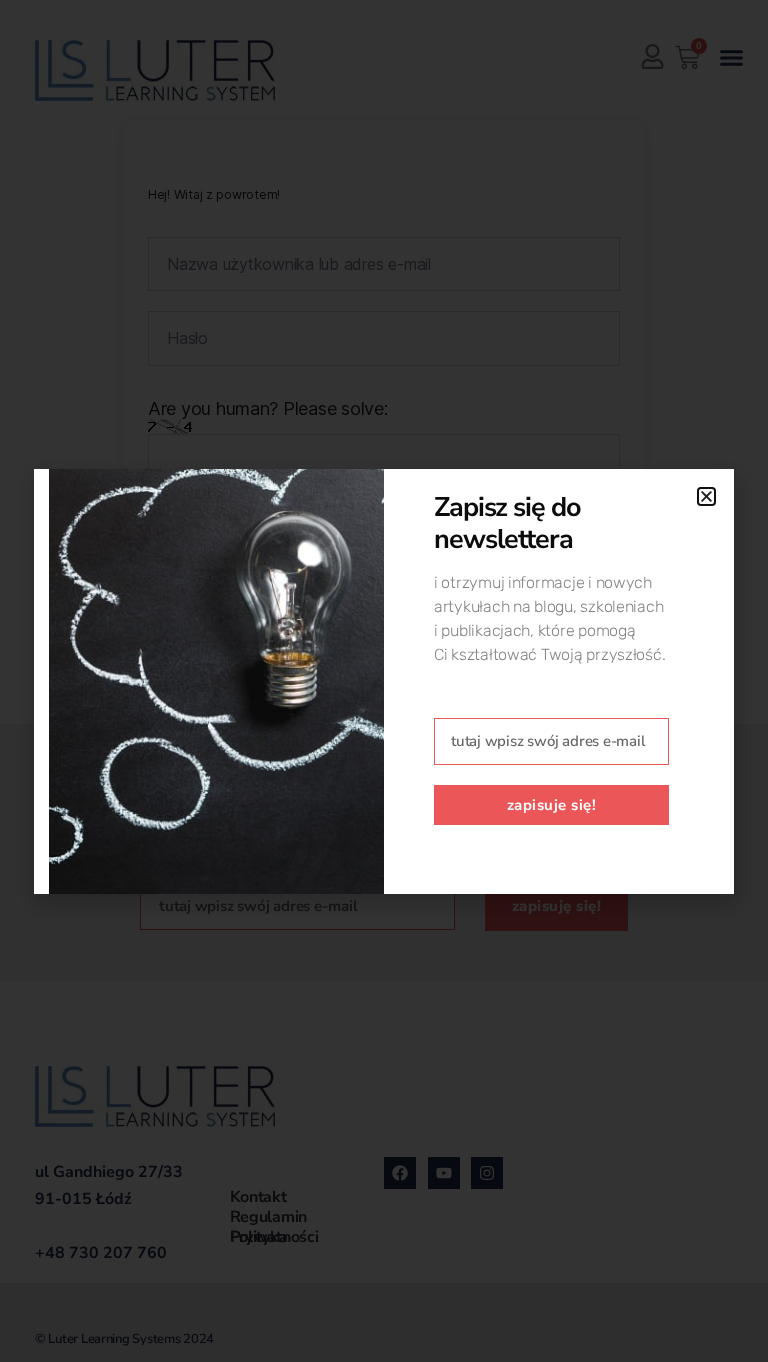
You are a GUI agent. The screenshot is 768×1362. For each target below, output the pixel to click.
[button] (706, 496)
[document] (384, 681)
